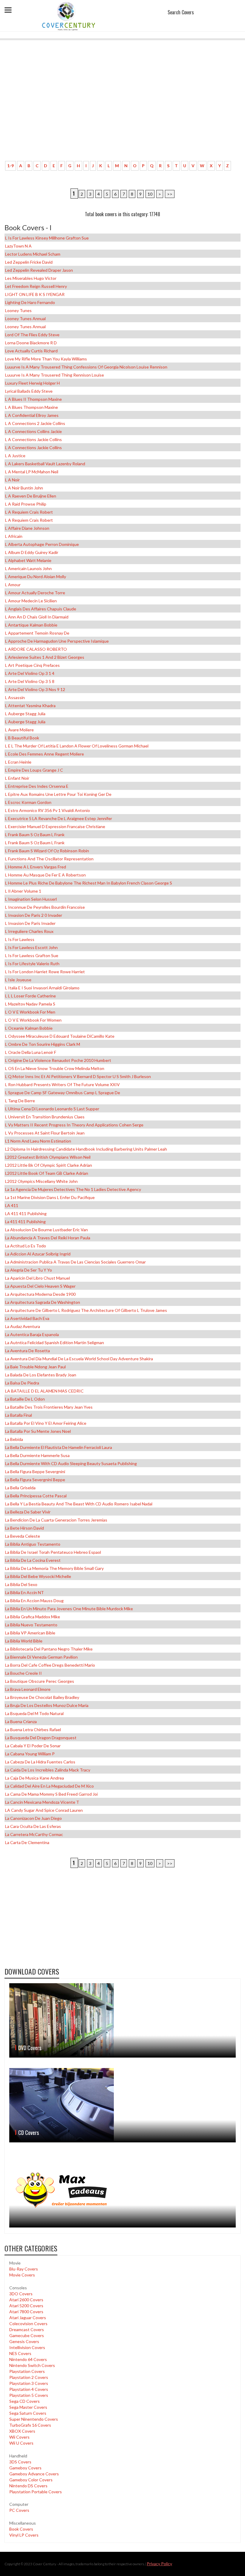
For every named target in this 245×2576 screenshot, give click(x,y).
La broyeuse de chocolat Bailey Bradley (42, 1697)
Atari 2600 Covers (26, 2300)
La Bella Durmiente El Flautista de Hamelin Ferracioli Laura (59, 1447)
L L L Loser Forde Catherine (30, 996)
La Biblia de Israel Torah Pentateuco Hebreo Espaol (53, 1552)
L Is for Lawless (20, 939)
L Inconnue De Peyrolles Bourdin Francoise (45, 907)
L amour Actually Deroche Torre (35, 593)
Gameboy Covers (25, 2468)
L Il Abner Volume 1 (23, 891)
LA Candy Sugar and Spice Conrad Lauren (44, 1810)
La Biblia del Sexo (21, 1584)
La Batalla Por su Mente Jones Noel (38, 1431)
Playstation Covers (27, 2371)
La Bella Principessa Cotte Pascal (36, 1496)
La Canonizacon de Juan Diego (33, 1818)
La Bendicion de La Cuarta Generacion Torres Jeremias (56, 1520)
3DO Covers (21, 2294)
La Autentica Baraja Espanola (32, 1334)
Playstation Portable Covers (36, 2492)
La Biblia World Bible (24, 1641)
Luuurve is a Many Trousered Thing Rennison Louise (55, 375)
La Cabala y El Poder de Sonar (33, 1746)
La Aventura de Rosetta (27, 1351)
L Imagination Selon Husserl (31, 899)
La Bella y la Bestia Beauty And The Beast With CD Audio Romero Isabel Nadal (79, 1504)
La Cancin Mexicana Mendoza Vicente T (42, 1802)
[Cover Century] (69, 16)
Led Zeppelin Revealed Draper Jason (39, 270)
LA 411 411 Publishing (26, 1213)
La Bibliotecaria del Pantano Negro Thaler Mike (49, 1649)
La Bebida (14, 1439)
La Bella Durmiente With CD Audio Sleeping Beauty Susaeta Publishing (71, 1463)
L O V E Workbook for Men (30, 1012)
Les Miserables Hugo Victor (31, 278)
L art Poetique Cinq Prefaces (32, 665)
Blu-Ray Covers (24, 2269)
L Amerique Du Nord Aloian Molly (36, 577)
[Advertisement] (122, 112)
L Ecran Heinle (18, 762)
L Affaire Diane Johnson (27, 528)
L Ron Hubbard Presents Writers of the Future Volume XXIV (62, 1084)
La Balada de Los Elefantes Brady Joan (41, 1375)
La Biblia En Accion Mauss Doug (34, 1601)
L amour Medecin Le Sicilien (31, 601)
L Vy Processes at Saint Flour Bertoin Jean (45, 1133)
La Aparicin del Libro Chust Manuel (37, 1278)
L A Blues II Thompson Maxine (33, 399)
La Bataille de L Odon (25, 1399)
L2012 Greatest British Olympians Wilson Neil (48, 1157)
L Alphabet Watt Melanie (28, 560)
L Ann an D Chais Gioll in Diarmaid (37, 617)
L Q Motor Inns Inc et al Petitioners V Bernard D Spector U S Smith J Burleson (78, 1076)
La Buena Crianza (21, 1721)
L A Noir (12, 480)
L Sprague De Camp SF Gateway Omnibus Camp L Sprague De (63, 1093)
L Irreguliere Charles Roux (29, 931)
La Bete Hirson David (24, 1528)
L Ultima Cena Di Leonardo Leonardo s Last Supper (52, 1109)
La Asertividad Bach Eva (27, 1318)
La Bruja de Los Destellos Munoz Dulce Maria (47, 1705)
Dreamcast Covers (27, 2329)
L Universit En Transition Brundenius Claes (45, 1117)
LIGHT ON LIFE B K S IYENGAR (35, 294)
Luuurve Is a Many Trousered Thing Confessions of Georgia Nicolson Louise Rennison (86, 367)
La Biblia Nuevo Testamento (31, 1625)
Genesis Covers (24, 2341)
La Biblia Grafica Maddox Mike (33, 1617)
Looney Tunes (18, 310)
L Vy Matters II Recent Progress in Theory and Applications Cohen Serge (74, 1125)
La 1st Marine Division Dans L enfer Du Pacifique (50, 1197)
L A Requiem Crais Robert (29, 512)
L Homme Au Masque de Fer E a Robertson (45, 875)
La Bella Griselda (20, 1488)
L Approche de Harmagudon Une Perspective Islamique (57, 641)
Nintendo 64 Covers (28, 2359)
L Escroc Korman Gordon (28, 802)
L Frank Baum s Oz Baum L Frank (35, 835)
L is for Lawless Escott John (31, 947)
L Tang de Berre (20, 1101)
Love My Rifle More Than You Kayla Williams (46, 359)
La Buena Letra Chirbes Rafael (33, 1730)
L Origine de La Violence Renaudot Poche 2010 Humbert (58, 1060)
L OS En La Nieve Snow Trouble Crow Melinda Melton (55, 1068)
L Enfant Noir (17, 778)
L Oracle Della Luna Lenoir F (31, 1052)
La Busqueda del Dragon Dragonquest (41, 1738)
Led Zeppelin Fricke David (29, 262)
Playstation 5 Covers (29, 2395)
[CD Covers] (122, 2105)
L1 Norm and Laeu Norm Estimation (38, 1141)
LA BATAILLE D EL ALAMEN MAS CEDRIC (44, 1391)
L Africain (14, 536)
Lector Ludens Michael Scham (33, 254)
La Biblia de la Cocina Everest (33, 1560)
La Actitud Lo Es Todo (26, 1246)
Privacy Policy (159, 2564)
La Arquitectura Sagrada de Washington (43, 1302)
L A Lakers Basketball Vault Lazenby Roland (45, 464)
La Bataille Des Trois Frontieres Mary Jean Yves (49, 1407)
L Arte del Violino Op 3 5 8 (30, 681)
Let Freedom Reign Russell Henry (36, 286)
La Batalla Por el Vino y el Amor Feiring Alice (46, 1423)
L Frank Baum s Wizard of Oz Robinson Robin (47, 851)
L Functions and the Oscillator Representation (49, 859)
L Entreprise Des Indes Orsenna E (37, 786)
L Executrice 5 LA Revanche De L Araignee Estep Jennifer (59, 818)
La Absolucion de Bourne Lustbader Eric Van (46, 1230)
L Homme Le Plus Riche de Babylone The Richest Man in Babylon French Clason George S (89, 883)
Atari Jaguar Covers (28, 2318)
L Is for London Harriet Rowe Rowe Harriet (45, 972)
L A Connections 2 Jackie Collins (35, 423)
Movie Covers (22, 2275)
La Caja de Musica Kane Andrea (35, 1778)
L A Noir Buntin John (24, 488)
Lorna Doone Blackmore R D (31, 343)
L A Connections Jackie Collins (33, 439)
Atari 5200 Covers (26, 2306)
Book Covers (21, 2529)
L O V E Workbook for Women (33, 1020)
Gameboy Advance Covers (34, 2474)
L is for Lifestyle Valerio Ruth (32, 964)
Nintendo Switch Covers (32, 2365)
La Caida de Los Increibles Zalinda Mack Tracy (48, 1770)
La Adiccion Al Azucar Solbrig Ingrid (38, 1254)
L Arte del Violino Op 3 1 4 (30, 673)
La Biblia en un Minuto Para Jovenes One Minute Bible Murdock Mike (69, 1609)
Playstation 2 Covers (29, 2377)
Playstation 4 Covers (29, 2389)
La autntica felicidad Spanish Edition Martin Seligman (55, 1343)
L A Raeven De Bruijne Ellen (31, 496)
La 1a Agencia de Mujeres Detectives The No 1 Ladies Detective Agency (73, 1189)
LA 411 (12, 1205)
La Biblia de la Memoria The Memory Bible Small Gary (54, 1568)
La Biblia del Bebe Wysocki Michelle (38, 1576)
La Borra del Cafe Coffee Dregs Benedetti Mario (50, 1665)
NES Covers (20, 2353)
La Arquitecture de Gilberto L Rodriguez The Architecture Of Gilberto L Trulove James (86, 1310)
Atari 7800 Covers (26, 2312)
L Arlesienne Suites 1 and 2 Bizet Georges (45, 657)
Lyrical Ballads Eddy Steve (29, 391)
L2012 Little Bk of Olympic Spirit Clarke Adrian (49, 1165)
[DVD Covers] (122, 2020)
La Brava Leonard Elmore (28, 1689)
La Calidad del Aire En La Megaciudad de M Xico (49, 1786)
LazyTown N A (18, 246)
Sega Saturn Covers (28, 2413)
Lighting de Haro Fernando (30, 302)
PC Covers (19, 2510)
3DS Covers (20, 2462)
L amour (13, 585)
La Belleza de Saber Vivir (28, 1512)
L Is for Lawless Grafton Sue (32, 955)
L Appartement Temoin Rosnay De (37, 633)
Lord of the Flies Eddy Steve (32, 335)
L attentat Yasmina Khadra (30, 706)
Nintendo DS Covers (28, 2486)
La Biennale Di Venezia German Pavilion (41, 1657)
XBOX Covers (22, 2431)
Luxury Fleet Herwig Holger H (32, 383)
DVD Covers (30, 2048)
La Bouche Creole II (23, 1673)
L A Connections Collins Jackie (33, 431)
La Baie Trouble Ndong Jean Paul (35, 1367)
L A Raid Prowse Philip (26, 504)
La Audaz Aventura (23, 1326)
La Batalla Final (19, 1415)
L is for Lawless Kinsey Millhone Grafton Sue (47, 238)
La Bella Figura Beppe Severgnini (35, 1472)
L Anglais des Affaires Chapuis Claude (41, 609)
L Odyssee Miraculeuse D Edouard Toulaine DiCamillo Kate (60, 1036)
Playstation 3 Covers (29, 2383)
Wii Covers (19, 2437)
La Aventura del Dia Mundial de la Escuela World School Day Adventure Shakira (79, 1359)
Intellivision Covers (27, 2347)
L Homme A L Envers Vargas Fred (36, 867)
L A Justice (15, 456)
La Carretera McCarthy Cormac (34, 1834)
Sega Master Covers (28, 2407)
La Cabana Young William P (30, 1754)
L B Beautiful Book (22, 738)
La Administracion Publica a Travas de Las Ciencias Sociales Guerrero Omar (75, 1262)
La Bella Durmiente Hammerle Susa (37, 1455)
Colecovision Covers (28, 2324)
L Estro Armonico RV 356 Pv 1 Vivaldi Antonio (48, 810)
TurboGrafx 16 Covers (30, 2425)
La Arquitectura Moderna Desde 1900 (40, 1294)
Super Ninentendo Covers (34, 2419)
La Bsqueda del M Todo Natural (34, 1713)
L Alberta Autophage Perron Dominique (42, 544)
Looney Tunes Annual (25, 318)
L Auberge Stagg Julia (25, 714)
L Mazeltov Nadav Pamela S (30, 1004)
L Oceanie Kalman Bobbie (29, 1028)
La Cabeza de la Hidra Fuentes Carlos (40, 1762)
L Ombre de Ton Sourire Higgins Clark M (43, 1044)
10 (150, 194)
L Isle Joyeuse (18, 980)
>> (170, 194)
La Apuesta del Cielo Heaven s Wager (40, 1286)
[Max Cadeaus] (122, 2190)
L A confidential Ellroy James (32, 415)
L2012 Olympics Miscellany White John (41, 1181)
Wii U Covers (21, 2443)
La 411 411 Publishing (25, 1222)
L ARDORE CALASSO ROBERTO (36, 649)
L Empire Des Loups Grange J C (34, 770)
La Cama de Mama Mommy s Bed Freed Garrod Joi (51, 1794)
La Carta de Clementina (27, 1842)
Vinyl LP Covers (24, 2535)
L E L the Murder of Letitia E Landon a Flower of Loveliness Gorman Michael (77, 746)
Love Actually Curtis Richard (31, 351)
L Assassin (15, 697)
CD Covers (29, 2133)
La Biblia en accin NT (24, 1592)
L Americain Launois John (28, 568)
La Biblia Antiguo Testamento (33, 1544)
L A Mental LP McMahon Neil (32, 472)
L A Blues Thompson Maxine (32, 407)
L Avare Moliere (19, 730)
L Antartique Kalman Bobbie (31, 625)
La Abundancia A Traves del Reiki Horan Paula (48, 1238)
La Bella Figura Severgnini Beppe (35, 1480)
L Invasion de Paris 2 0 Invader (34, 915)
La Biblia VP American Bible (30, 1633)
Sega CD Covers (24, 2401)
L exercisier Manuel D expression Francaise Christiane (55, 826)
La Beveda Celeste (23, 1536)
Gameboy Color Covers (31, 2480)
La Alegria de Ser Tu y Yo (29, 1270)
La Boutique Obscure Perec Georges (40, 1681)
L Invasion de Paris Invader (30, 923)
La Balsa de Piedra (22, 1383)
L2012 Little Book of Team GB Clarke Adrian (47, 1173)
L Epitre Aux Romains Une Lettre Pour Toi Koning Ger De (58, 794)
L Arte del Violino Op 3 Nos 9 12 (35, 689)
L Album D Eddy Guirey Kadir (32, 552)
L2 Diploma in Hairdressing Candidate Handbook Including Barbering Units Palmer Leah (86, 1149)
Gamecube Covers (27, 2335)
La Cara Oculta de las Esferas (33, 1826)
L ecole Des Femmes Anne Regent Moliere (45, 754)
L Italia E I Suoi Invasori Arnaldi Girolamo (42, 988)
